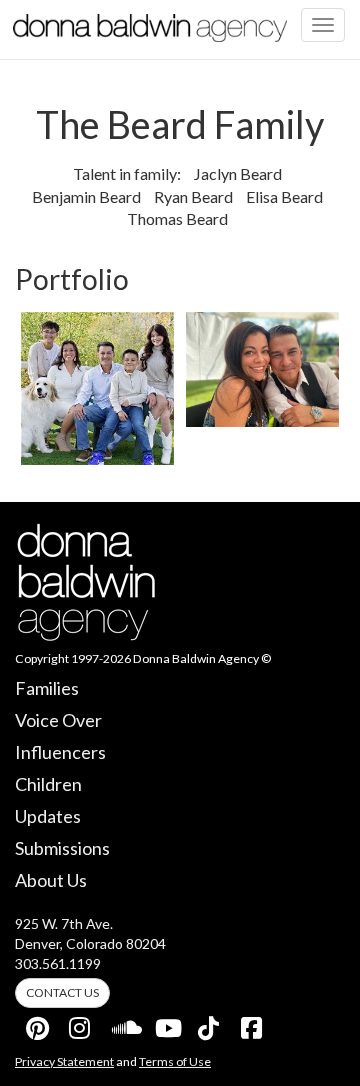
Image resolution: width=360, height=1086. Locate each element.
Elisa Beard (284, 196)
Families (47, 688)
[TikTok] (210, 1024)
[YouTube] (167, 1024)
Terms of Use (175, 1061)
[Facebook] (253, 1024)
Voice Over (58, 720)
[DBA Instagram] (81, 1024)
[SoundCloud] (124, 1024)
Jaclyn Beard (238, 173)
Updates (48, 816)
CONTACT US (62, 992)
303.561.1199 (58, 963)
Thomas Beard (177, 218)
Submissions (62, 848)
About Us (51, 880)
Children (48, 784)
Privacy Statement (64, 1061)
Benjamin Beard (86, 196)
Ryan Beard (193, 196)
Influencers (60, 752)
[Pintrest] (38, 1024)
